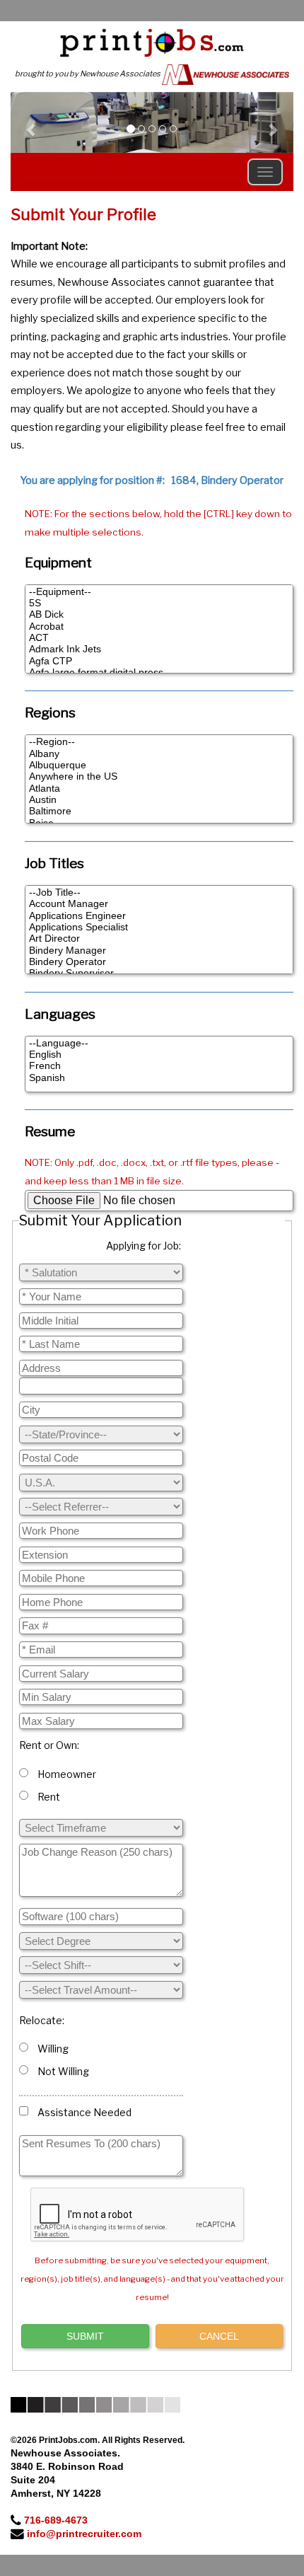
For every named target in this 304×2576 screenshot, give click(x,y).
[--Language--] (159, 1044)
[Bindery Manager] (159, 951)
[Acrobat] (159, 627)
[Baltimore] (159, 812)
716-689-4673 (56, 2520)
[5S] (159, 603)
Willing (51, 2049)
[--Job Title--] (159, 893)
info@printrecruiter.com (84, 2534)
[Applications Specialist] (159, 928)
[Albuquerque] (159, 766)
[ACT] (159, 638)
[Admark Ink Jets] (159, 649)
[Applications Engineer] (159, 916)
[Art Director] (159, 939)
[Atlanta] (159, 789)
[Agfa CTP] (159, 662)
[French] (159, 1066)
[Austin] (159, 800)
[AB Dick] (159, 615)
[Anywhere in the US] (159, 777)
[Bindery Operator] (159, 962)
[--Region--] (159, 742)
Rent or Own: (49, 1745)
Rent (47, 1797)
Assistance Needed (82, 2112)
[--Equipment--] (159, 592)
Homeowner (65, 1774)
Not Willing (61, 2071)
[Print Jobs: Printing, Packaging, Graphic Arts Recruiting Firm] (152, 42)
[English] (159, 1055)
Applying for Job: (144, 1246)
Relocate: (42, 2020)
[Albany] (159, 754)
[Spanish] (159, 1078)
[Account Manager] (159, 904)
